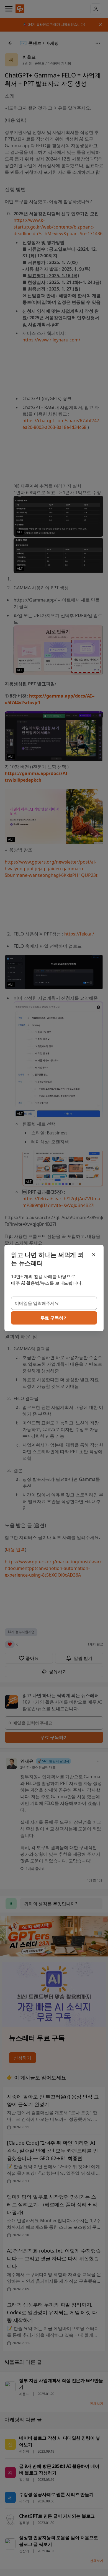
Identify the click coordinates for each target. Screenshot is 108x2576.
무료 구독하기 (54, 1318)
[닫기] (94, 1255)
